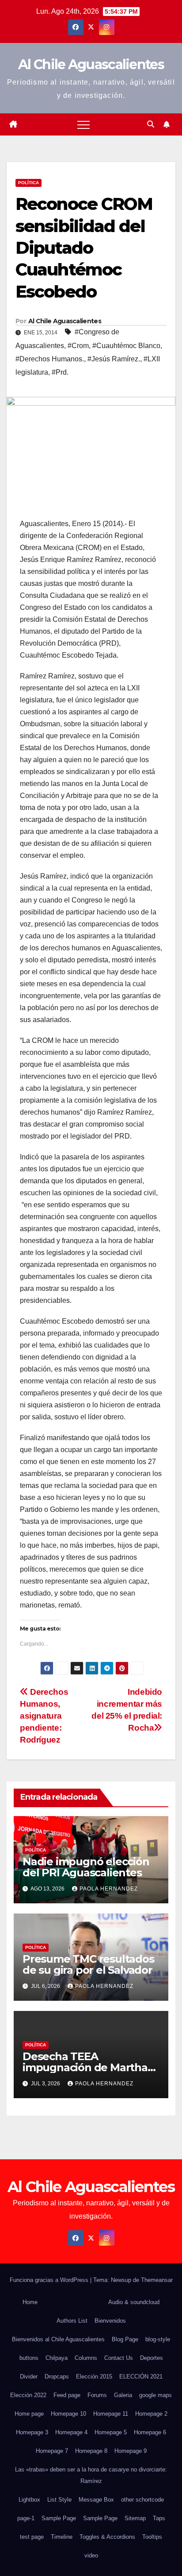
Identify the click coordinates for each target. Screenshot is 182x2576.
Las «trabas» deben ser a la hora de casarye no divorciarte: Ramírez (91, 2475)
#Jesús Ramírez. (114, 359)
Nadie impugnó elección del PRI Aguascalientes (86, 1867)
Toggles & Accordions (107, 2537)
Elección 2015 (94, 2377)
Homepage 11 (111, 2414)
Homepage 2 (151, 2414)
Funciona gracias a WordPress (50, 2280)
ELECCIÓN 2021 (141, 2377)
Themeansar (157, 2280)
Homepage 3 (32, 2432)
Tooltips (152, 2537)
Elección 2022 (28, 2395)
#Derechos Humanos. (50, 359)
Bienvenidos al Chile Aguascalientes (58, 2339)
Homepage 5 (111, 2432)
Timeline (62, 2537)
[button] (151, 124)
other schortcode (142, 2500)
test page (32, 2537)
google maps (155, 2395)
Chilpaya (57, 2358)
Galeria (123, 2395)
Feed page (67, 2395)
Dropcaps (57, 2377)
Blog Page (125, 2339)
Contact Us (119, 2358)
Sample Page (59, 2518)
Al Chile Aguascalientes (91, 64)
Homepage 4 (71, 2432)
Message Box (96, 2500)
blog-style (158, 2339)
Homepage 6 (150, 2432)
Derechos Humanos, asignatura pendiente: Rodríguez (44, 1716)
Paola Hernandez (109, 1889)
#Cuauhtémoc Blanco (126, 346)
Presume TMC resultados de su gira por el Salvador (88, 1964)
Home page (29, 2414)
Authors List (72, 2321)
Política (28, 183)
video (91, 2555)
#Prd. (60, 372)
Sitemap (135, 2518)
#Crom (78, 346)
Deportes (152, 2358)
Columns (86, 2358)
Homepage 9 (131, 2451)
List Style (59, 2500)
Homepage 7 (52, 2451)
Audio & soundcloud (134, 2302)
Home (30, 2302)
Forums (97, 2395)
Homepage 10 (68, 2414)
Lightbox (29, 2500)
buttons (29, 2358)
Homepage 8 (91, 2451)
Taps (159, 2518)
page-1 (26, 2518)
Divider (29, 2377)
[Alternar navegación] (83, 124)
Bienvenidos (110, 2321)
